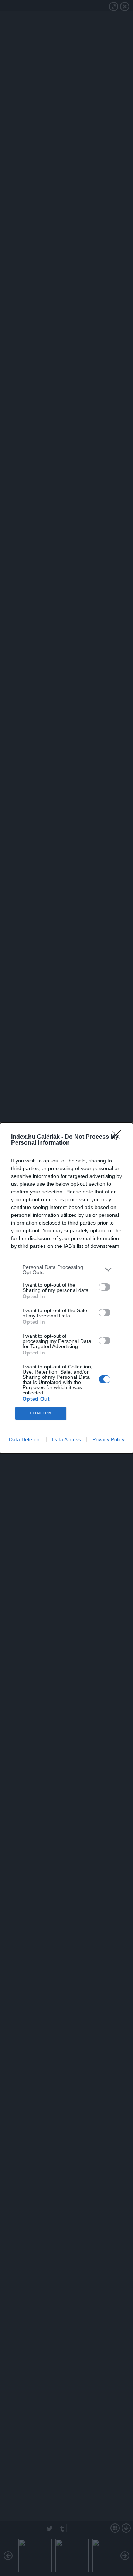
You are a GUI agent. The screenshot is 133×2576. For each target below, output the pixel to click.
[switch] (105, 1287)
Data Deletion (25, 1439)
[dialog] (66, 1288)
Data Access (66, 1439)
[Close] (119, 1137)
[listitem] (66, 1270)
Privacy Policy (108, 1439)
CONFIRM (41, 1413)
